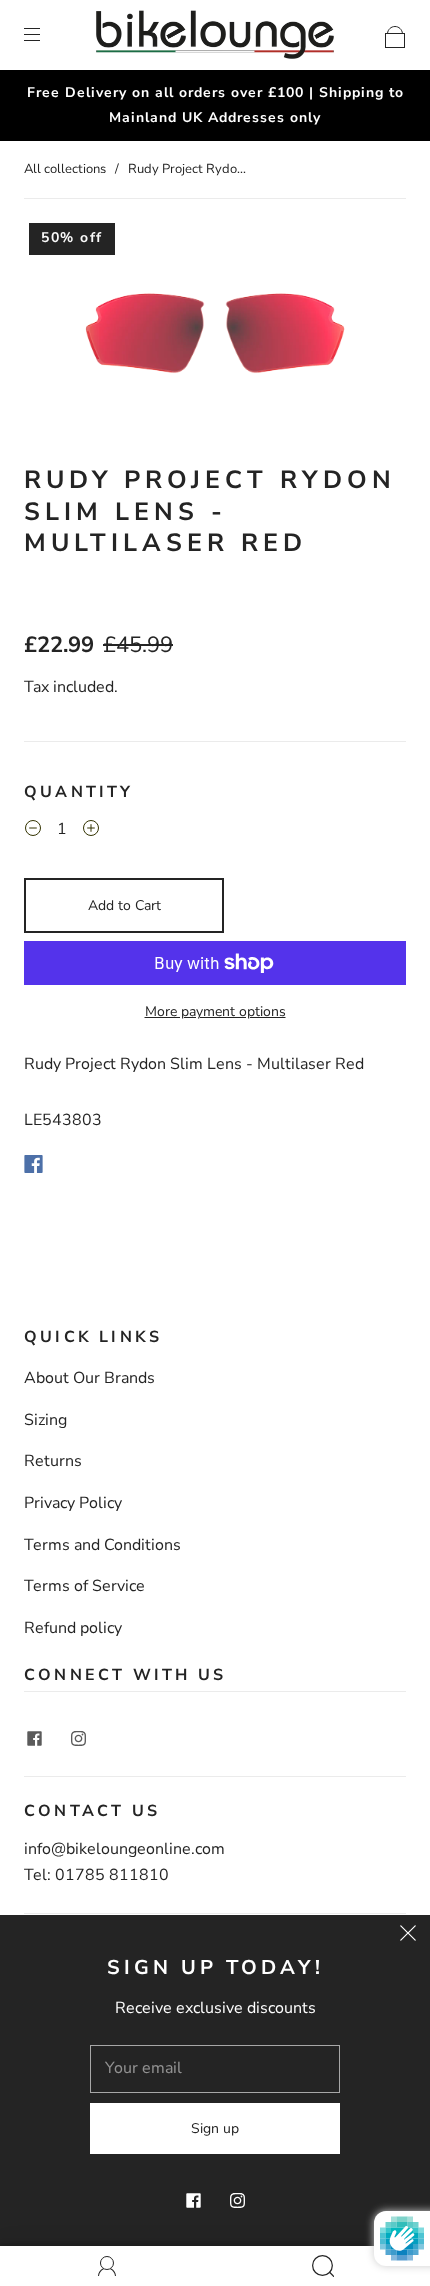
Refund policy (73, 1628)
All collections (65, 169)
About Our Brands (89, 1378)
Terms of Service (84, 1586)
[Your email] (215, 2069)
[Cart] (395, 34)
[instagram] (78, 1738)
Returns (53, 1461)
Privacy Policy (73, 1503)
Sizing (45, 1420)
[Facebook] (33, 1164)
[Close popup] (408, 1937)
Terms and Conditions (102, 1545)
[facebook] (34, 1738)
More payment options (215, 1011)
